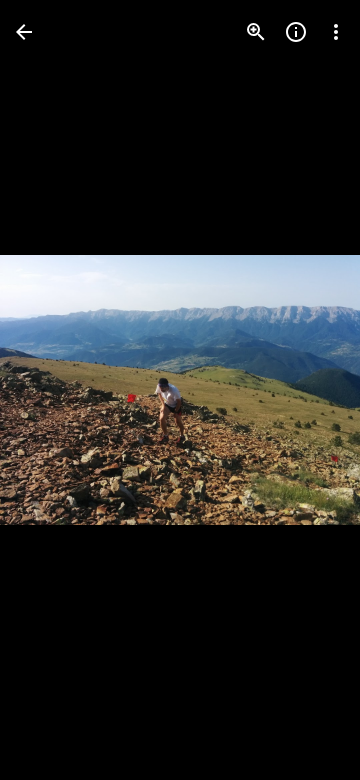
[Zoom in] (256, 32)
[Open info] (296, 32)
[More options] (336, 32)
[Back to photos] (24, 32)
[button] (56, 390)
